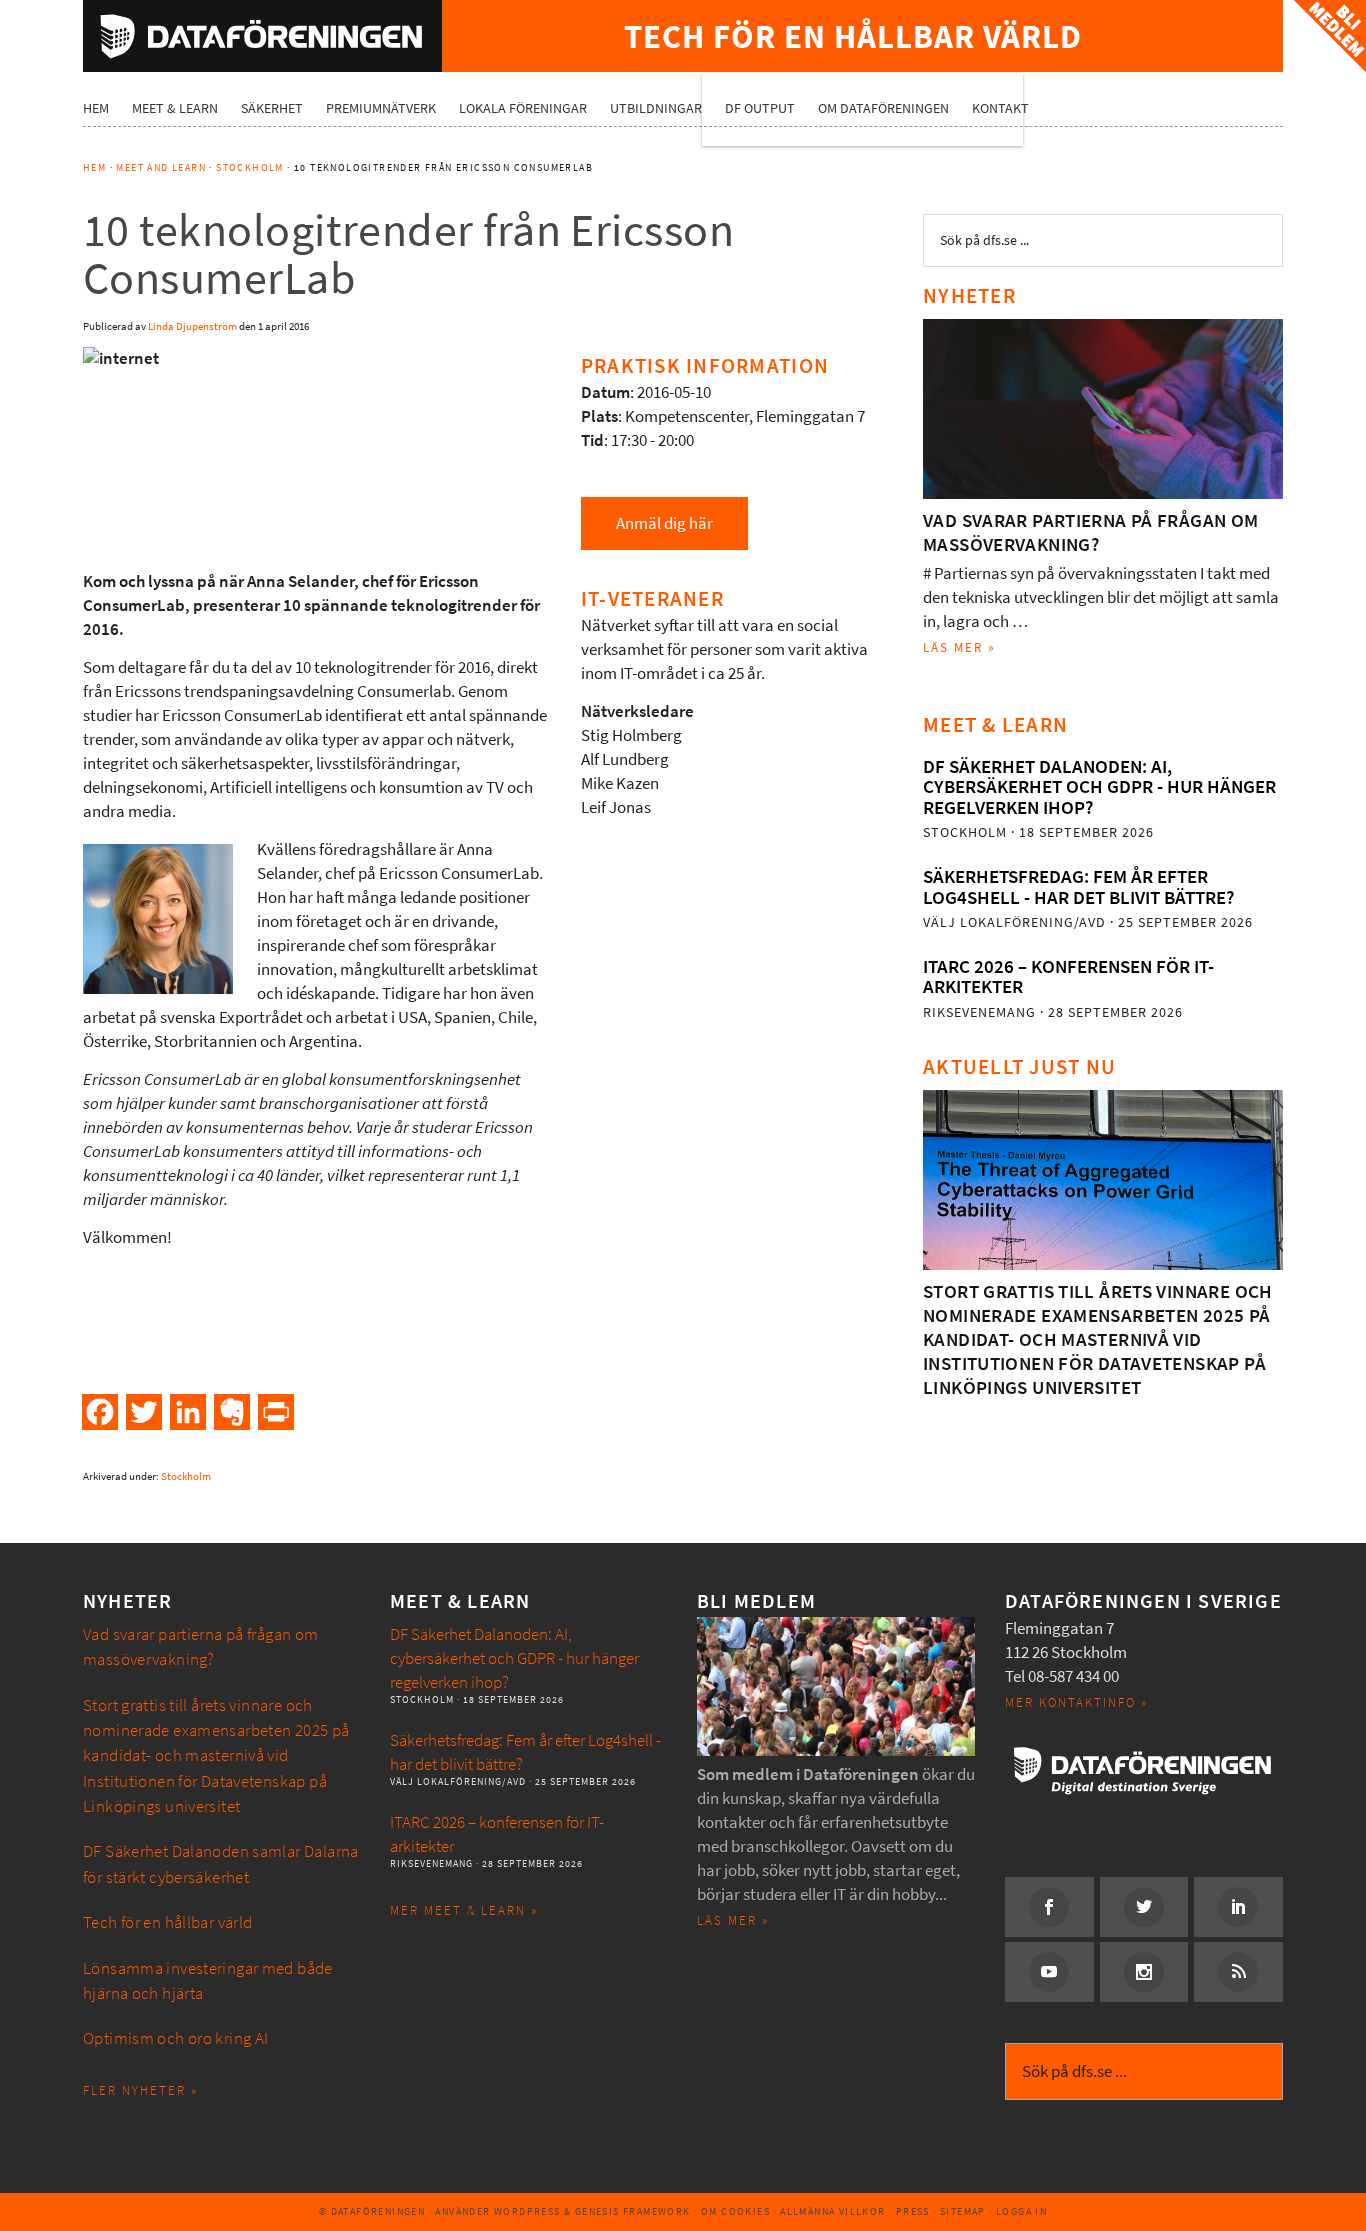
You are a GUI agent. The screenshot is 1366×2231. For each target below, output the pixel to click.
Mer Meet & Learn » (464, 1910)
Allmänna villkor (832, 2211)
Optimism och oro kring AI (176, 2038)
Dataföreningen (262, 36)
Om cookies (735, 2211)
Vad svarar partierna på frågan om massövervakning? (1091, 532)
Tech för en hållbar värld (168, 1922)
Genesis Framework (633, 2211)
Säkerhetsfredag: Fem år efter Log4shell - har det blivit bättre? (1078, 886)
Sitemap (963, 2211)
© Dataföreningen (372, 2211)
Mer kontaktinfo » (1076, 1702)
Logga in (1021, 2211)
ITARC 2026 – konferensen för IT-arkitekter (1068, 976)
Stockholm (186, 1476)
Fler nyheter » (140, 2090)
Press (913, 2211)
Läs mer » (959, 647)
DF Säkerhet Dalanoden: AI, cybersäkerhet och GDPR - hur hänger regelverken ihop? (1099, 787)
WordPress (527, 2211)
